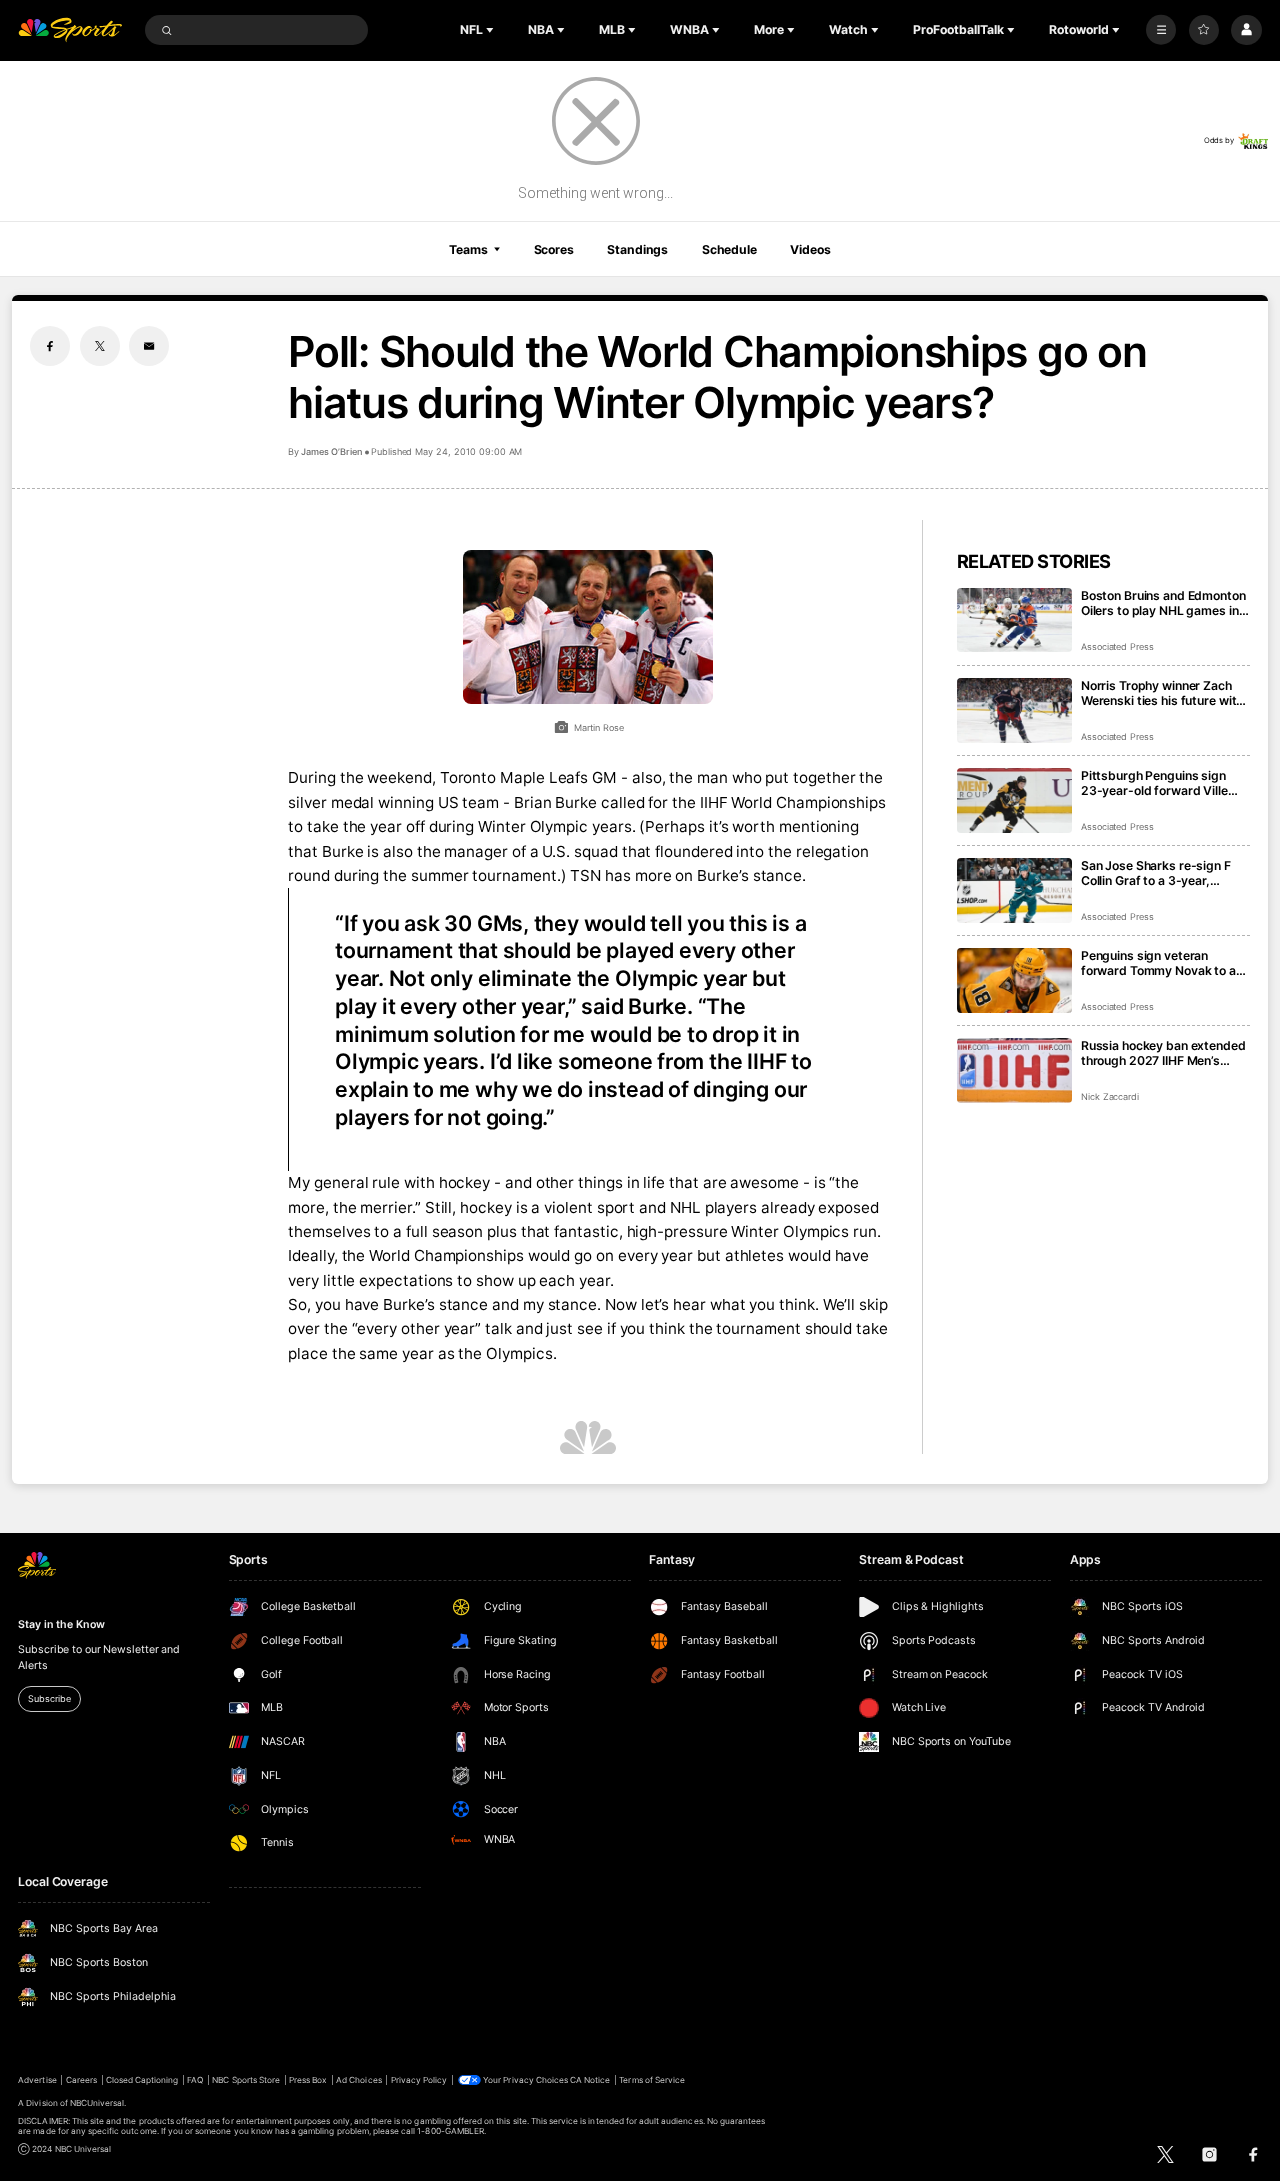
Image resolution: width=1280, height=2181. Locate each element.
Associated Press (1117, 646)
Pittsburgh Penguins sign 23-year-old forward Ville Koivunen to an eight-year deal (1154, 783)
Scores (554, 249)
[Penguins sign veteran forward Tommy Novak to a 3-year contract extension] (1014, 980)
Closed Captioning (142, 2080)
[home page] (70, 30)
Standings (637, 249)
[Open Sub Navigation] (492, 30)
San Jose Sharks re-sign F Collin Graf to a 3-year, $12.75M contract (1156, 873)
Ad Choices (358, 2080)
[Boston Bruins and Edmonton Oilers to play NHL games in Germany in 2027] (1014, 620)
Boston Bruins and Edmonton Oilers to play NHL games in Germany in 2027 (1163, 603)
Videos (810, 249)
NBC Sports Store (246, 2080)
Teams (468, 249)
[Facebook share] (50, 346)
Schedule (729, 249)
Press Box (308, 2080)
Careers (81, 2080)
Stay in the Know (61, 1624)
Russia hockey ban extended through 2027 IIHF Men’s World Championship (1163, 1053)
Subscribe (49, 1698)
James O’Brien (331, 451)
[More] (1161, 30)
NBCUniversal (97, 2103)
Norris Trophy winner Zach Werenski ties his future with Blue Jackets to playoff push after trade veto (1163, 693)
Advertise (37, 2080)
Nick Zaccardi (1110, 1096)
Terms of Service (652, 2080)
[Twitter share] (100, 346)
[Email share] (149, 346)
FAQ (195, 2080)
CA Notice (590, 2080)
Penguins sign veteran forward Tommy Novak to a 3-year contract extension (1158, 963)
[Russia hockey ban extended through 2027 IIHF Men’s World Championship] (1014, 1070)
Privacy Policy (419, 2080)
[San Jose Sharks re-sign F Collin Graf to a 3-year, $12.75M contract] (1014, 890)
